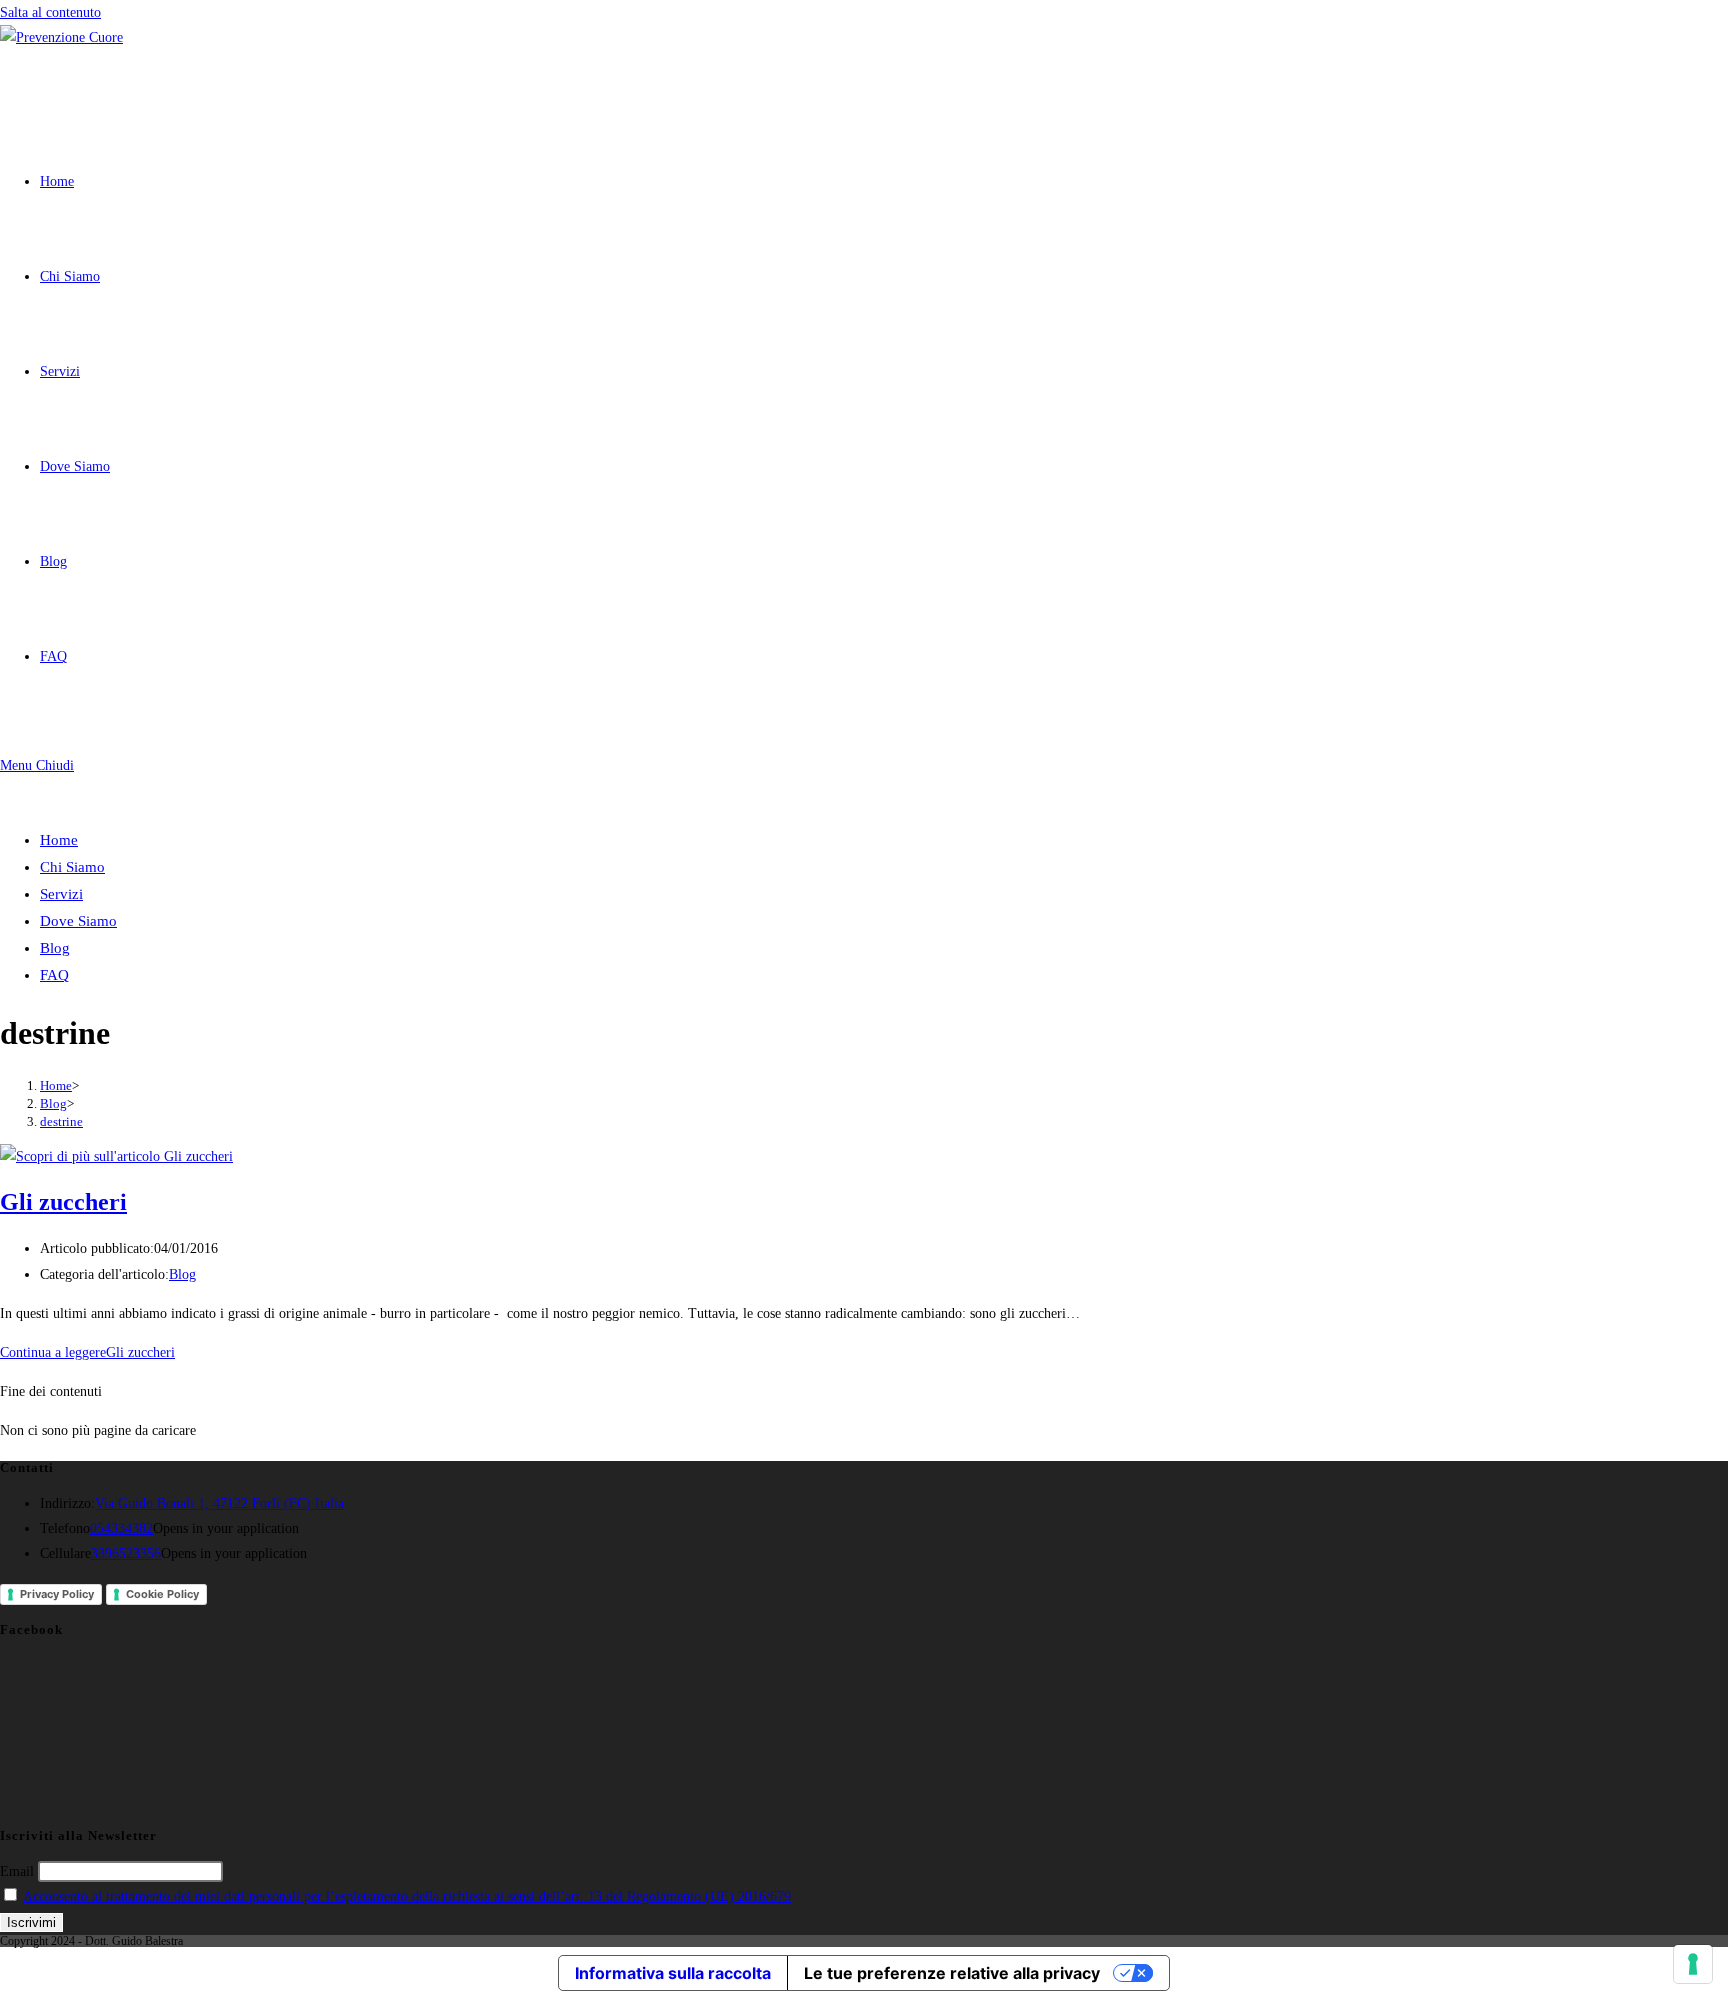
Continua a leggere (87, 1352)
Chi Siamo (72, 867)
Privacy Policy (57, 1594)
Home (59, 840)
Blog (55, 948)
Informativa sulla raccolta (673, 1973)
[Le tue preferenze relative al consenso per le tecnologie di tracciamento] (1693, 1964)
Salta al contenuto (50, 12)
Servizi (61, 894)
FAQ (54, 975)
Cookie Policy (162, 1594)
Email (17, 1871)
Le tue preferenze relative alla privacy (952, 1973)
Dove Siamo (78, 921)
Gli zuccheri (63, 1202)
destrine (61, 1121)
